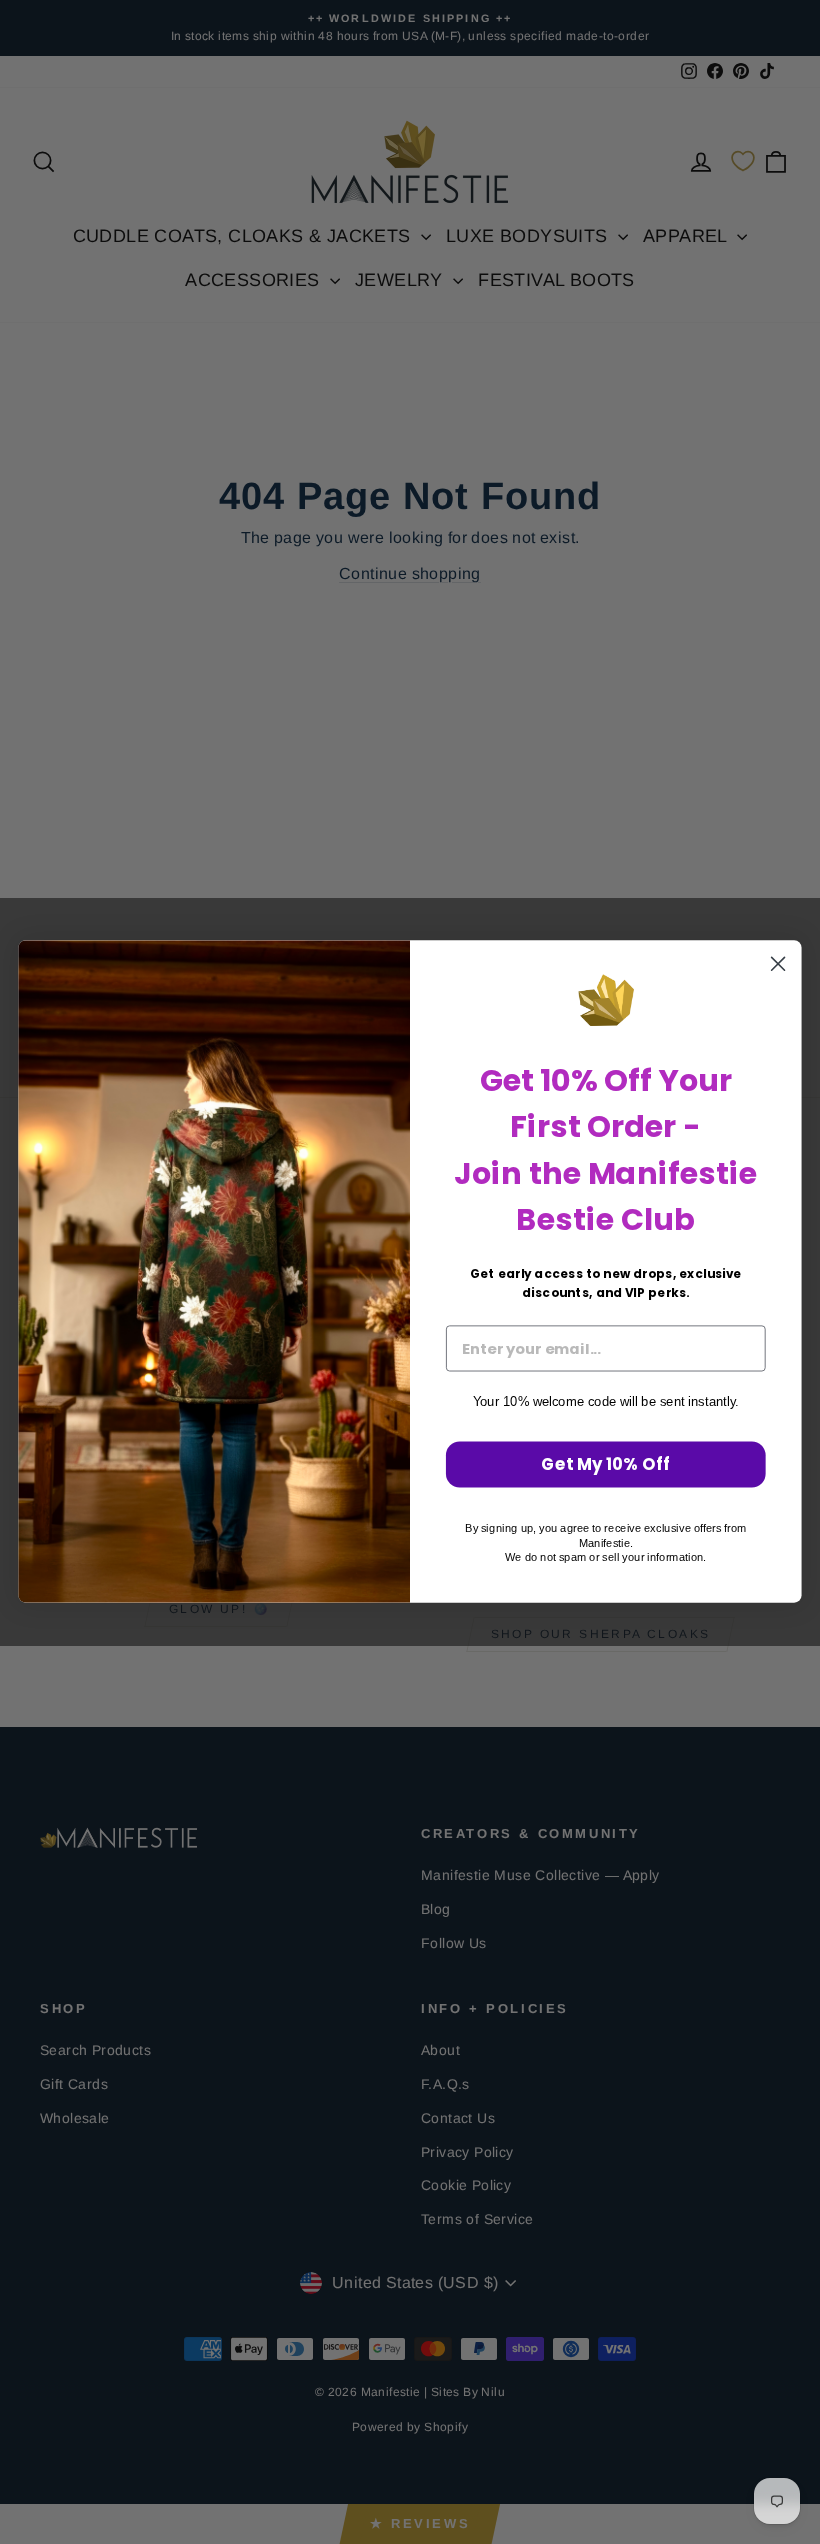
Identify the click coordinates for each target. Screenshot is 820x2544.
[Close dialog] (778, 964)
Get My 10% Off (605, 1464)
